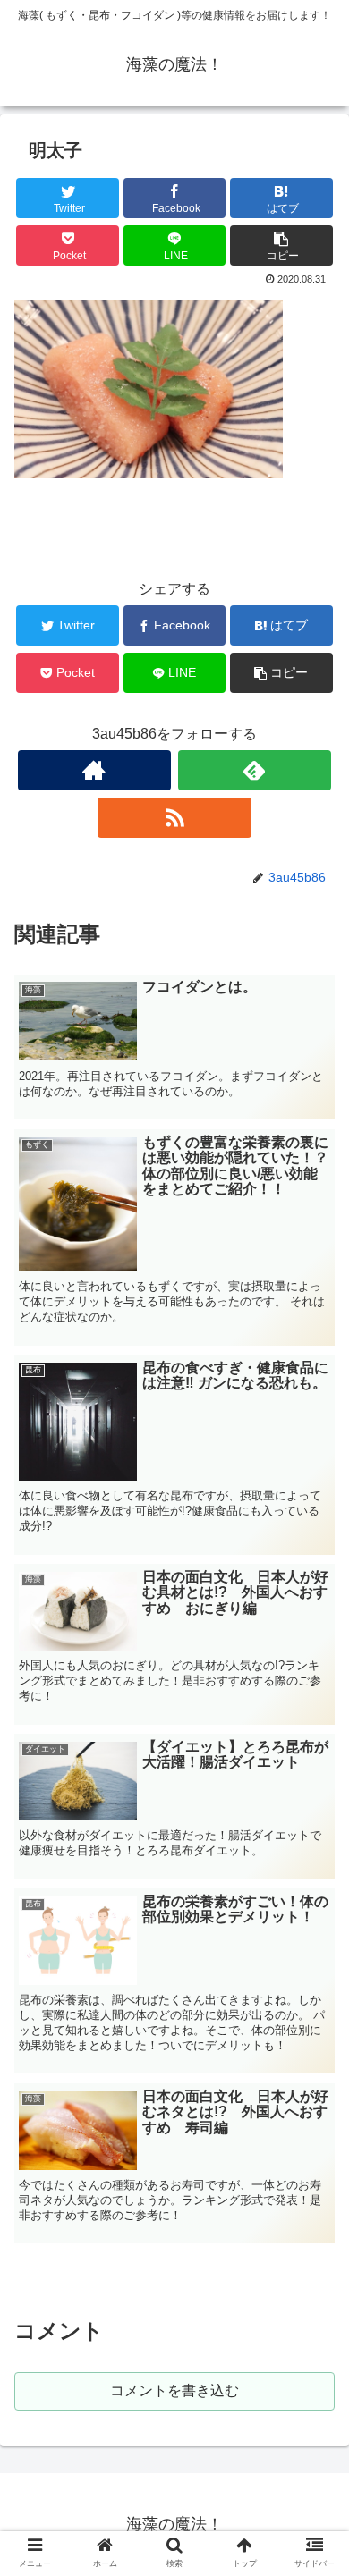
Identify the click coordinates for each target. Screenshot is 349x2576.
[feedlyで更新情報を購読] (255, 770)
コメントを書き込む (174, 2390)
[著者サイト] (95, 770)
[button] (314, 1862)
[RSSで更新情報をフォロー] (174, 818)
